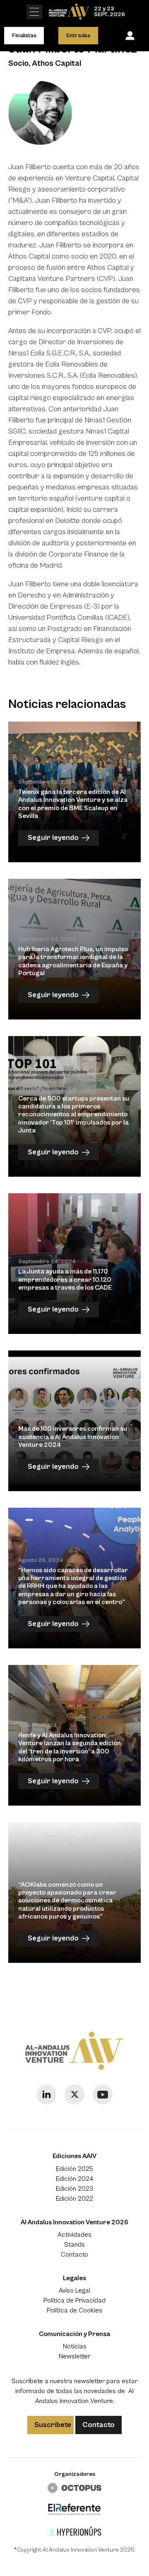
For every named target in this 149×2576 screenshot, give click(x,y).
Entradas (78, 36)
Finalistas (24, 36)
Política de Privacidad (74, 2300)
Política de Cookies (74, 2310)
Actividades (74, 2235)
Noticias (75, 2346)
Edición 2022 (74, 2199)
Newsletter (74, 2356)
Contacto (74, 2255)
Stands (74, 2245)
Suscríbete (53, 2425)
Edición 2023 (74, 2189)
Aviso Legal (74, 2291)
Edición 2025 (74, 2169)
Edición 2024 (74, 2179)
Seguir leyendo (53, 838)
